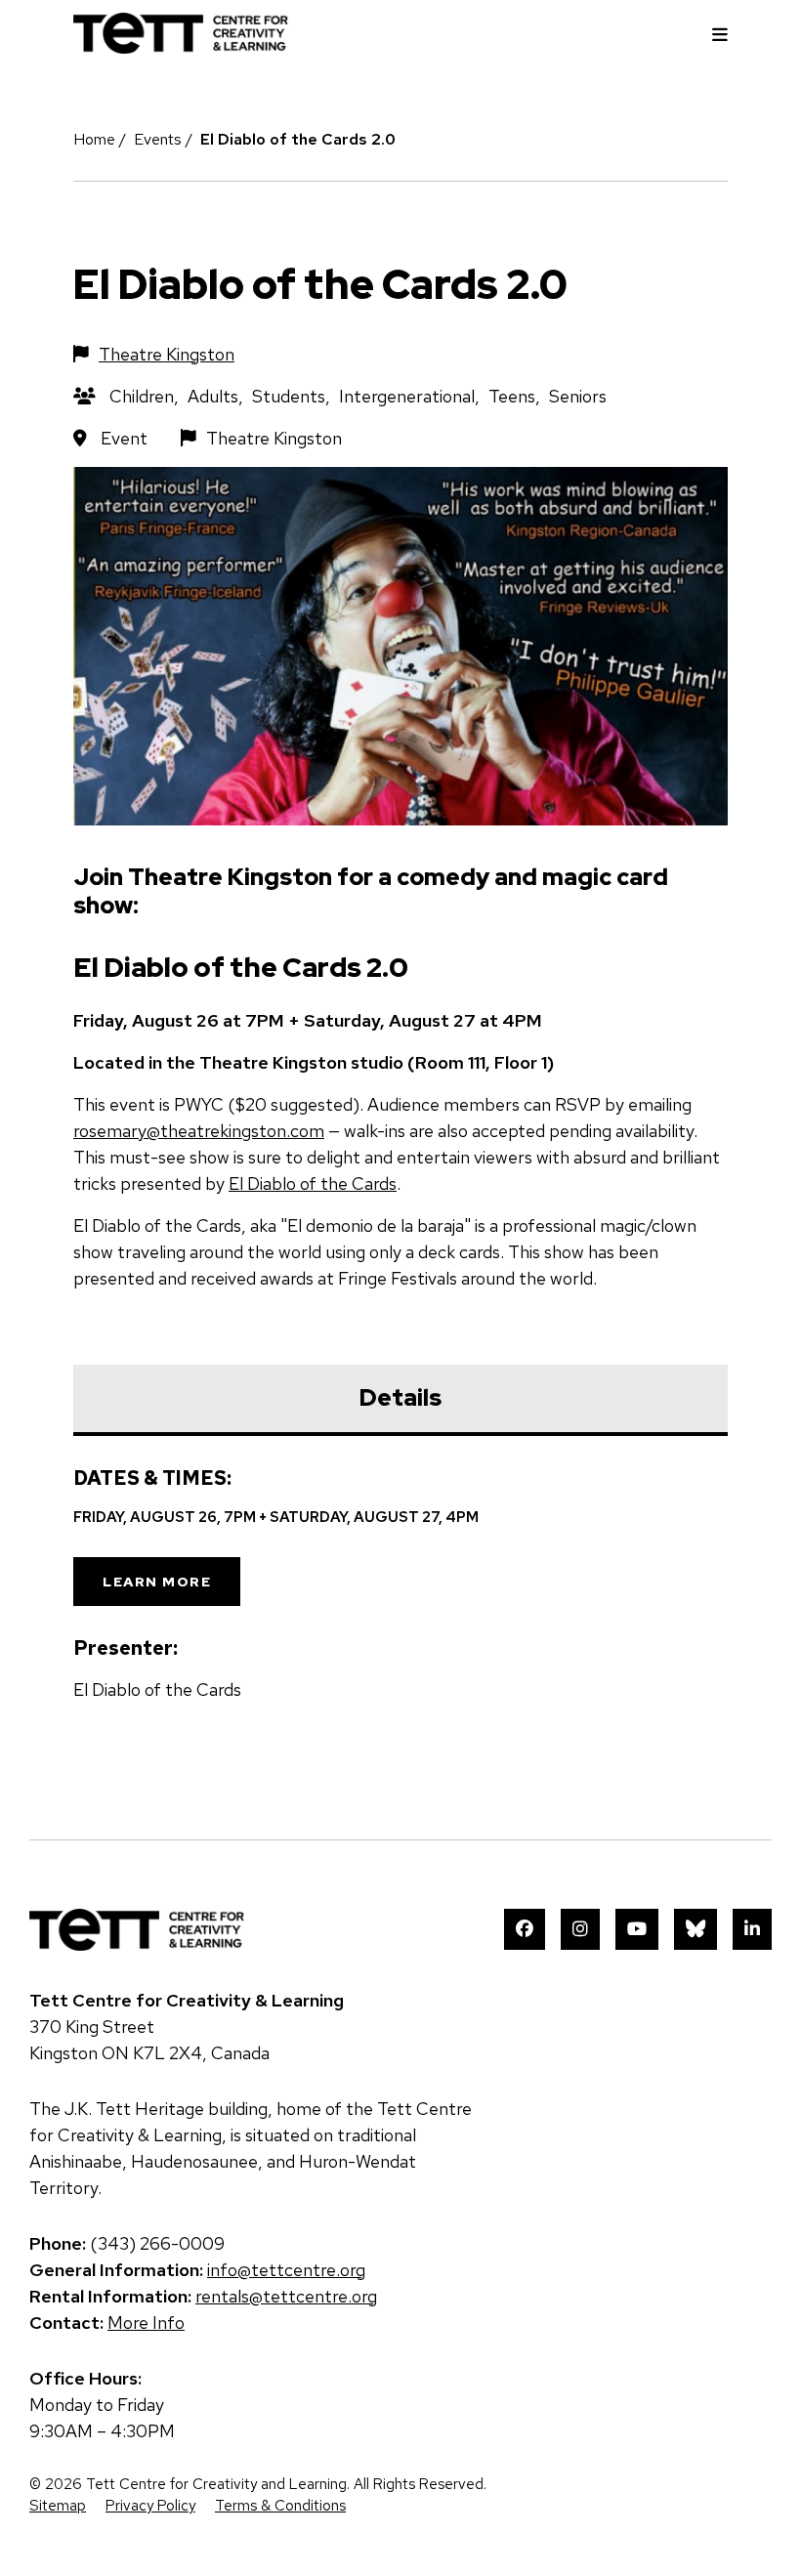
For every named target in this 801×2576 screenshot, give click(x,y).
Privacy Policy (150, 2506)
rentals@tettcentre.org (286, 2296)
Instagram (580, 1929)
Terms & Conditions (280, 2506)
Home (94, 139)
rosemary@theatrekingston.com (199, 1131)
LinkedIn (752, 1929)
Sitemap (58, 2506)
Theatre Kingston (167, 354)
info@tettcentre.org (286, 2270)
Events (158, 139)
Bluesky (696, 1929)
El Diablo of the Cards (313, 1183)
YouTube (637, 1929)
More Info (146, 2323)
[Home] (181, 47)
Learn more (157, 1582)
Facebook (525, 1929)
